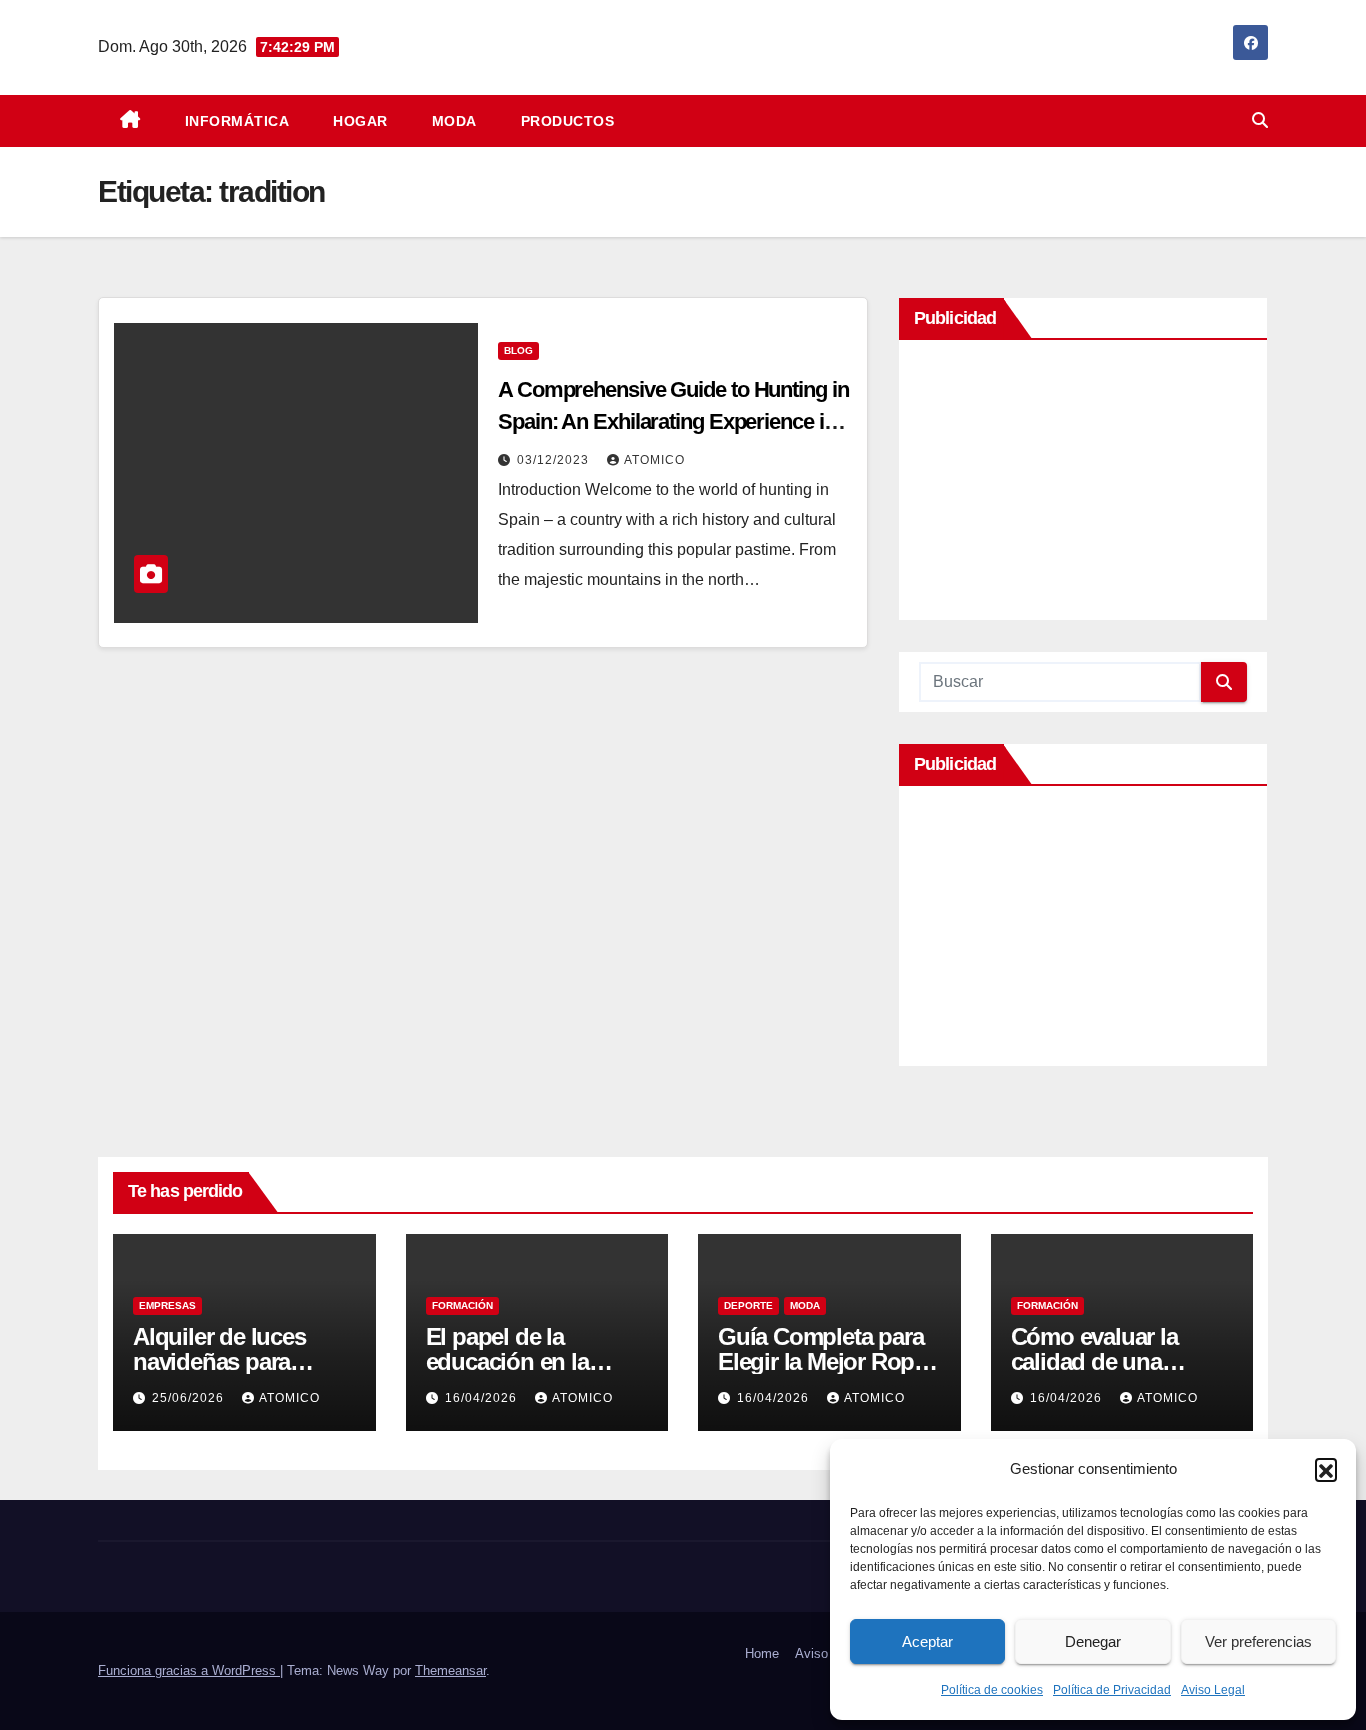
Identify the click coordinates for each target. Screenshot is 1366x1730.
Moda (454, 121)
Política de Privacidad (1112, 1690)
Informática (237, 121)
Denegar (1093, 1641)
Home (762, 1653)
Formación (462, 1305)
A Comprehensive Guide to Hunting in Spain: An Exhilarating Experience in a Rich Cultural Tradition (674, 421)
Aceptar (927, 1641)
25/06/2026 (190, 1398)
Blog (518, 350)
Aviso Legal (1213, 1690)
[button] (1326, 1469)
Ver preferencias (1258, 1641)
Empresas (167, 1305)
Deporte (748, 1305)
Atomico (654, 460)
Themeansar (450, 1670)
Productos (568, 121)
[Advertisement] (1083, 485)
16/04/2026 (483, 1398)
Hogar (360, 121)
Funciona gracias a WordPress (189, 1670)
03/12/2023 (555, 460)
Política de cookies (992, 1690)
